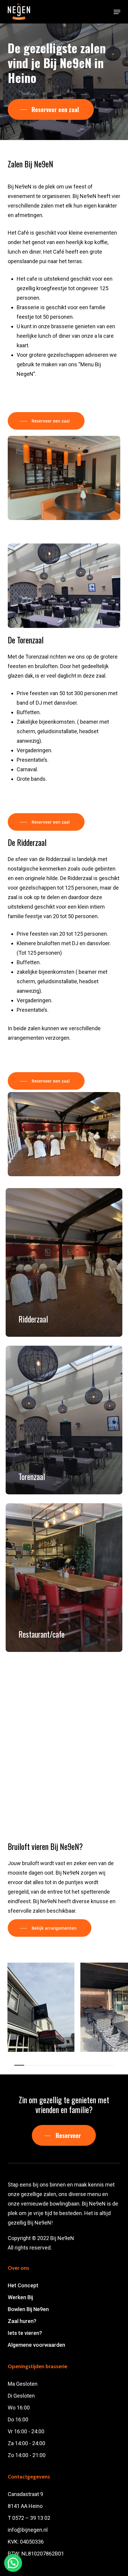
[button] (117, 12)
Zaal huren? (22, 2321)
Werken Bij (20, 2297)
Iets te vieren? (25, 2333)
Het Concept (23, 2285)
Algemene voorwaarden (36, 2345)
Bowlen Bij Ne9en (28, 2309)
